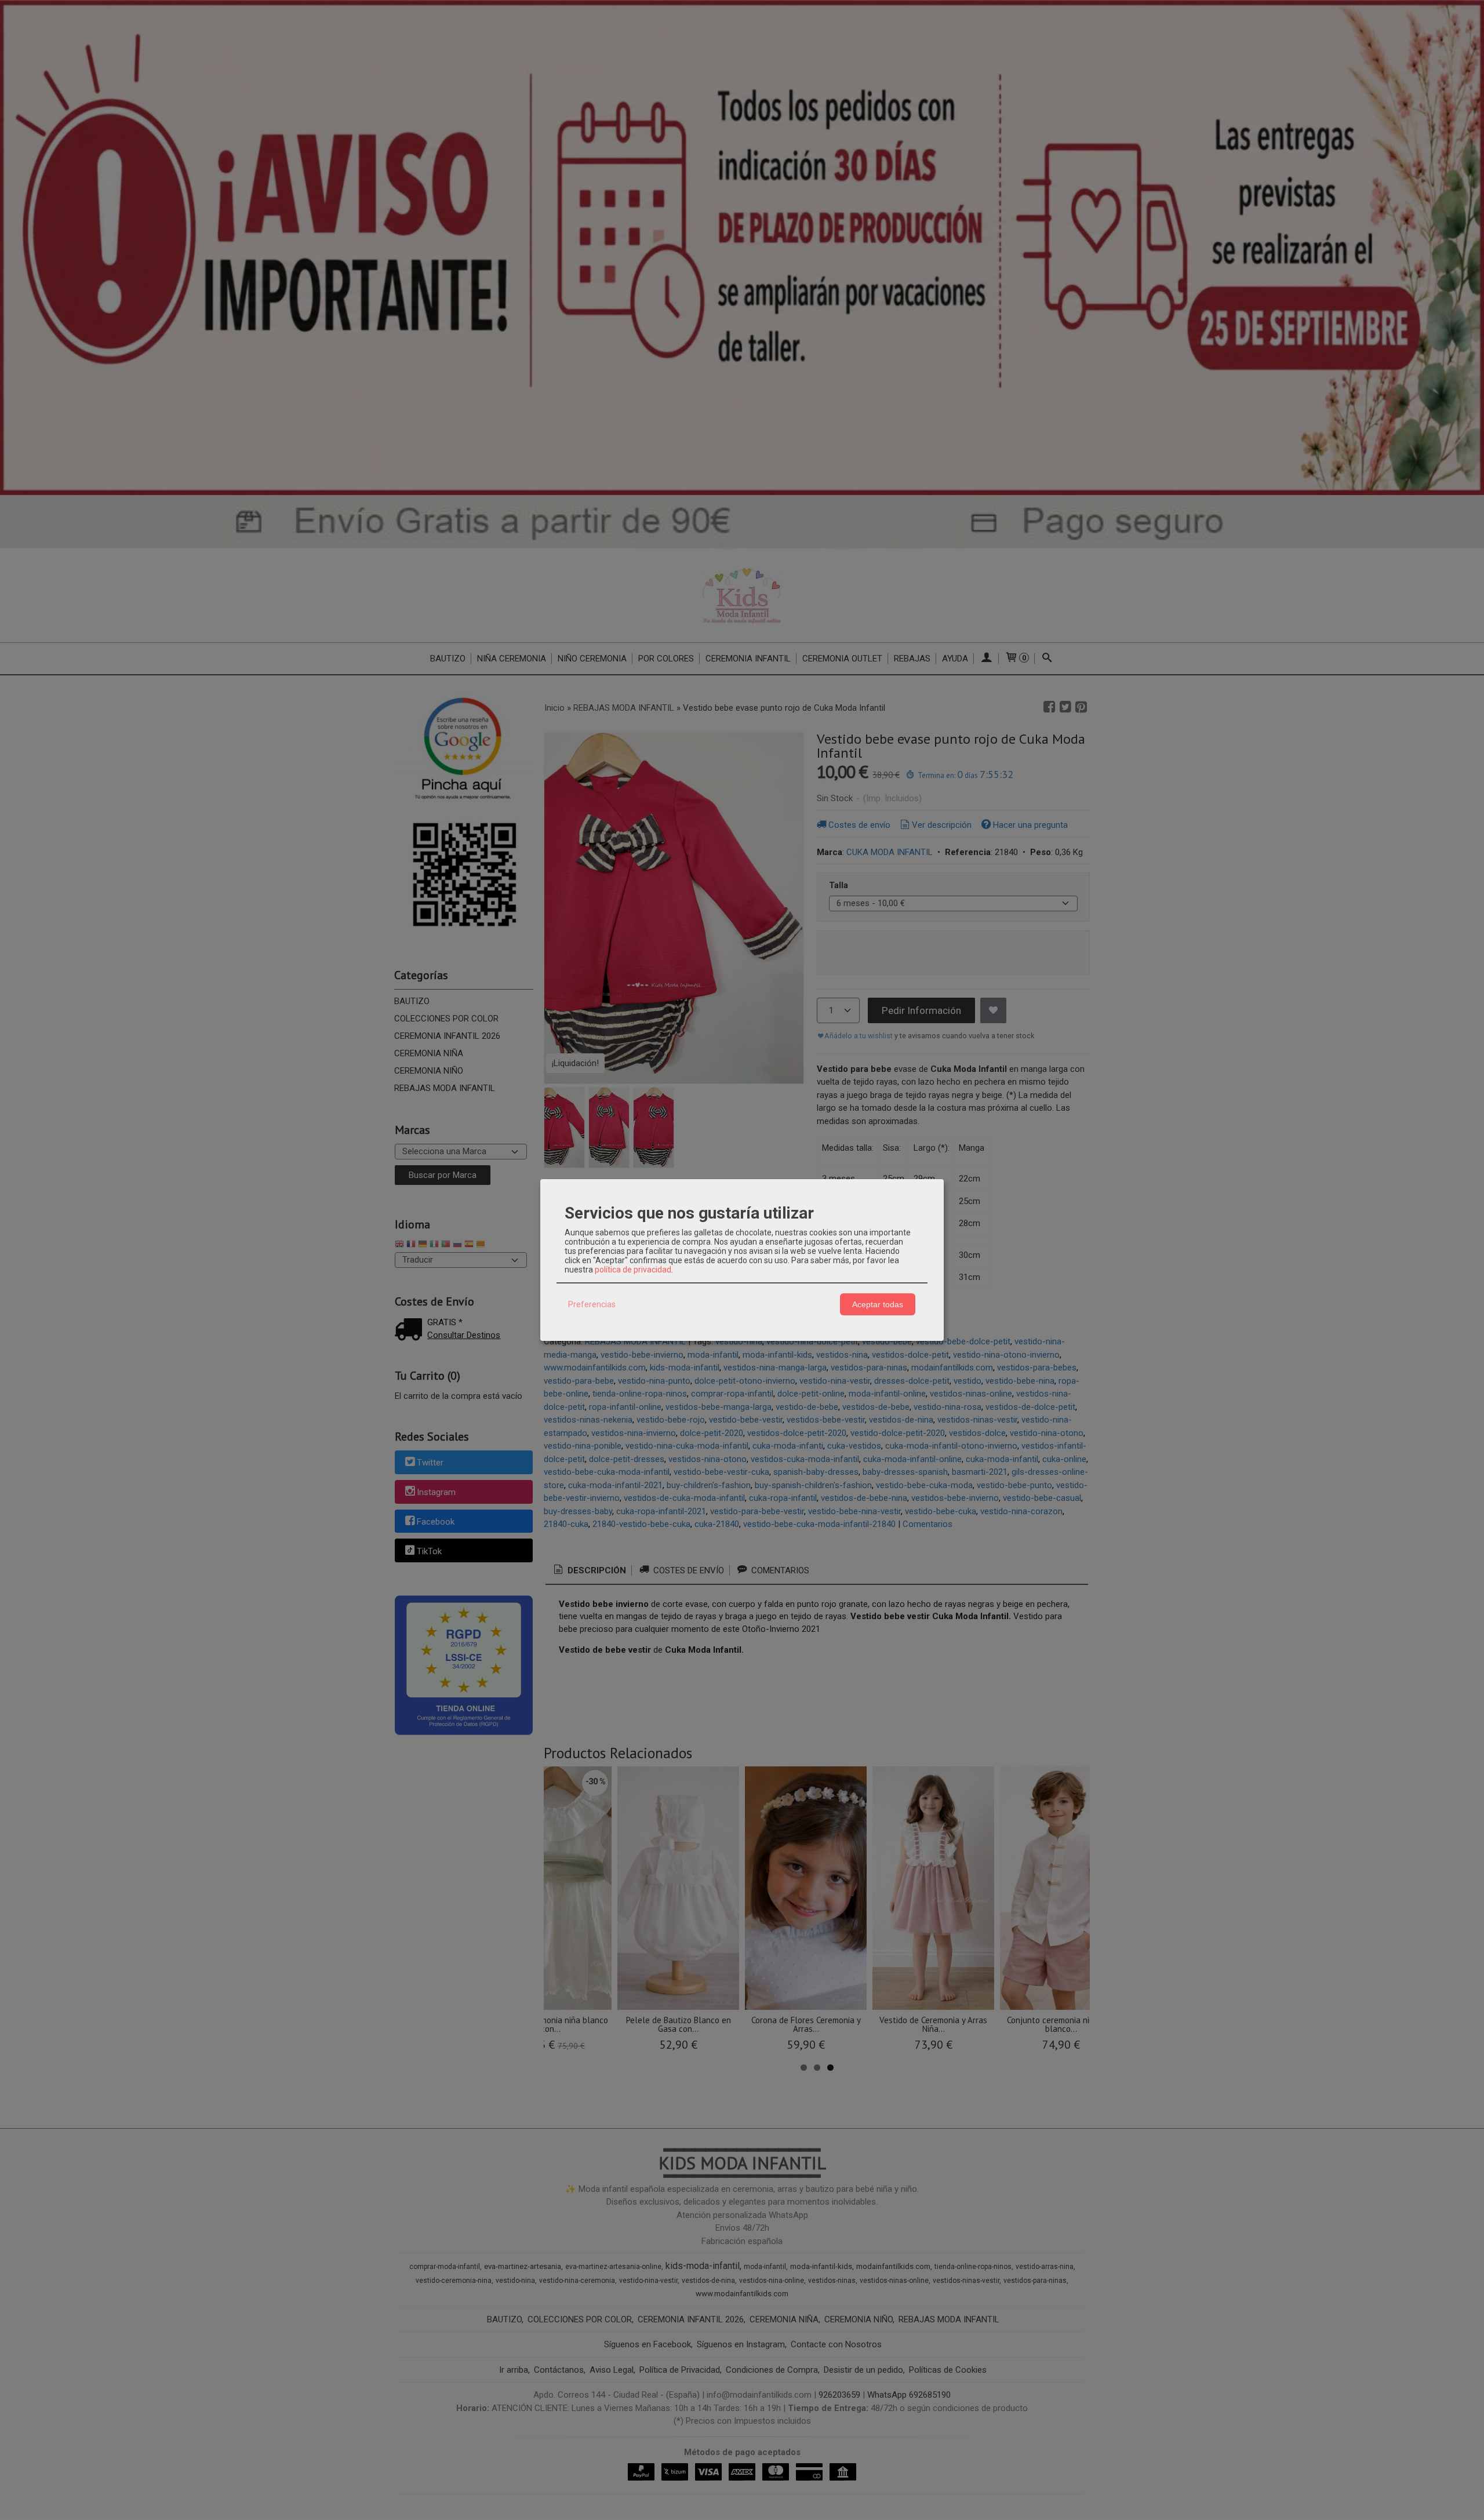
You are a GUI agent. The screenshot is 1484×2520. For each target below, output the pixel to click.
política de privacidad (633, 1270)
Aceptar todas (878, 1304)
